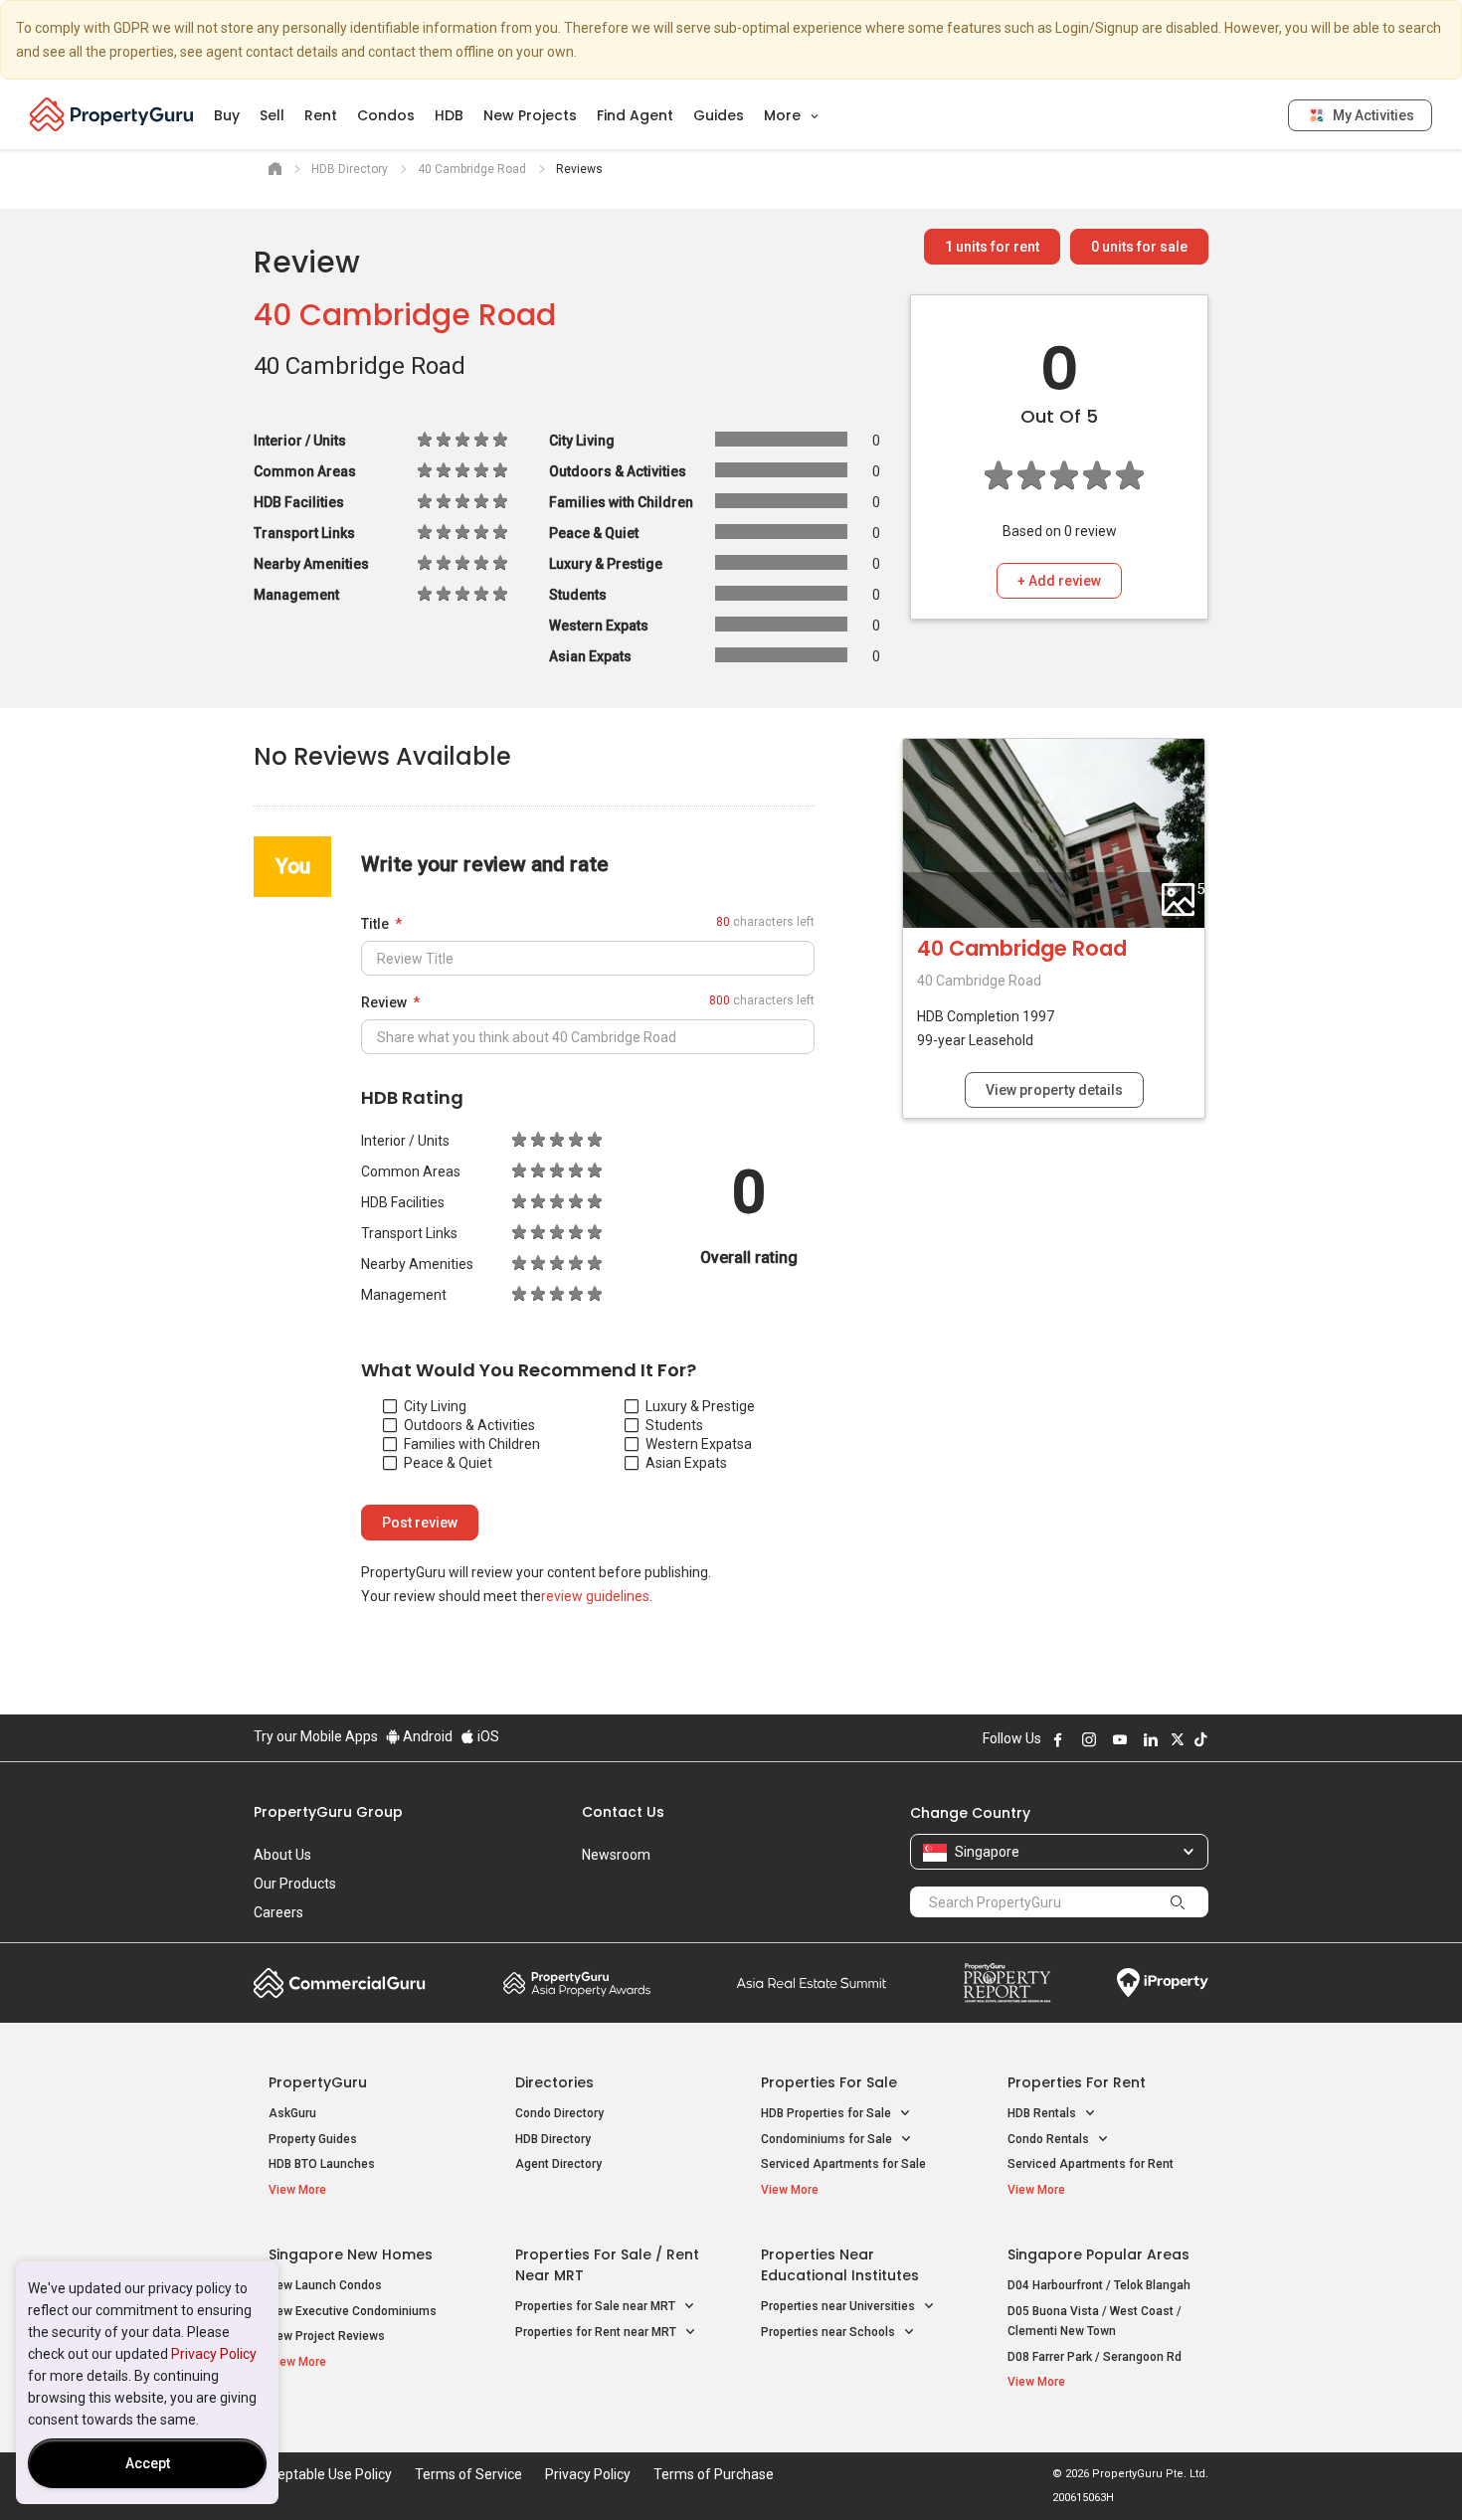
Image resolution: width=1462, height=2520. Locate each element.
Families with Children (472, 1444)
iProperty (1163, 1983)
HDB (449, 115)
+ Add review (1059, 581)
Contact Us (623, 1812)
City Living (435, 1406)
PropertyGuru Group (328, 1812)
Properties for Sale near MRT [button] (597, 2306)
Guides (719, 115)
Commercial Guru (340, 1983)
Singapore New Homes (351, 2254)
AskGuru (292, 2113)
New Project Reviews (327, 2336)
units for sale (1139, 247)
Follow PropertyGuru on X (1178, 1739)
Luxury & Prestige (700, 1406)
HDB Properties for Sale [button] (827, 2113)
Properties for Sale (829, 2082)
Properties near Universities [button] (839, 2306)
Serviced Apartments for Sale (843, 2164)
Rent (321, 115)
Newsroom (616, 1855)
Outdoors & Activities (469, 1425)
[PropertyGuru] (112, 114)
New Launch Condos (325, 2285)
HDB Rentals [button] (1043, 2113)
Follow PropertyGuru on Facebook (1058, 1739)
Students (674, 1425)
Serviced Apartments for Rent (1091, 2164)
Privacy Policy (214, 2354)
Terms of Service (468, 2474)
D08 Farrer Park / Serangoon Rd (1095, 2357)
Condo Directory (559, 2113)
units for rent (992, 247)
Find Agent (635, 115)
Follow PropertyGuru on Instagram (1089, 1739)
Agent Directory (558, 2164)
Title (375, 924)
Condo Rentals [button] (1050, 2139)
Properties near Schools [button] (829, 2332)
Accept (148, 2463)
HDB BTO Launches (322, 2164)
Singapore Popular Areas (1098, 2254)
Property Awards (577, 1983)
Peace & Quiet (448, 1463)
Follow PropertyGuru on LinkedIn (1151, 1739)
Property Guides (313, 2139)
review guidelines (595, 1596)
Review (384, 1002)
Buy (227, 115)
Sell (272, 115)
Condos (386, 115)
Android (426, 1736)
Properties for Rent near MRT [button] (597, 2332)
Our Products (295, 1884)
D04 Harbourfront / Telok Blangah (1099, 2285)
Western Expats (695, 1444)
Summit (812, 1983)
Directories (554, 2082)
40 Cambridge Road (405, 315)
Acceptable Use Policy (323, 2474)
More (784, 115)
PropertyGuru (318, 2082)
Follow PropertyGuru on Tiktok (1200, 1739)
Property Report (1007, 1983)
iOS (487, 1736)
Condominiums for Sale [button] (828, 2139)
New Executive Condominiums (353, 2311)
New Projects (530, 115)
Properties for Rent (1077, 2082)
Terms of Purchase (714, 2474)
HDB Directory (553, 2139)
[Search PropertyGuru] (1178, 1901)
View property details (1054, 1090)
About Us (282, 1855)
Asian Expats (686, 1463)
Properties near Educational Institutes (840, 2265)
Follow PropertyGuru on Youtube (1120, 1739)
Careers (278, 1912)
